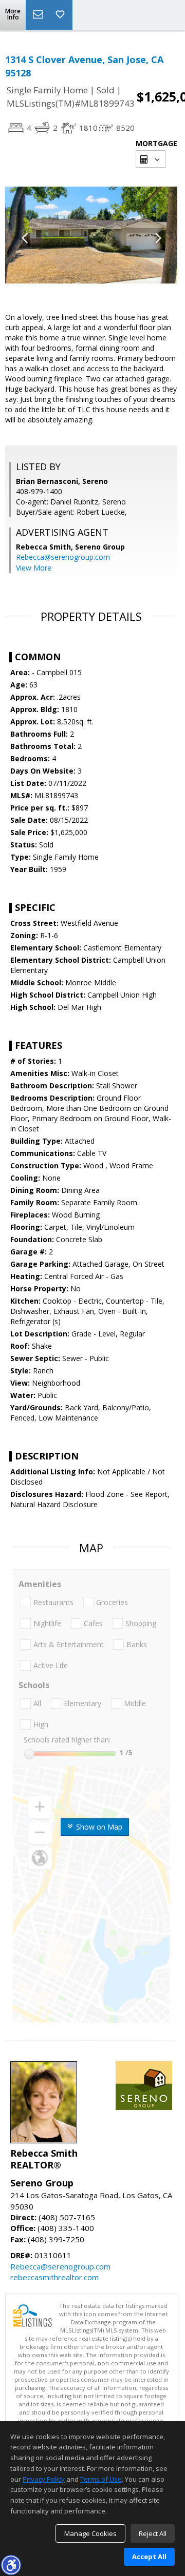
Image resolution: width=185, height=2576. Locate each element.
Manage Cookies (90, 2533)
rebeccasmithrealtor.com (54, 2277)
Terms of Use (101, 2479)
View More (34, 568)
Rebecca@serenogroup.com (63, 557)
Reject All (153, 2533)
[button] (11, 2565)
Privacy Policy (44, 2479)
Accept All (149, 2557)
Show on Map (98, 1827)
